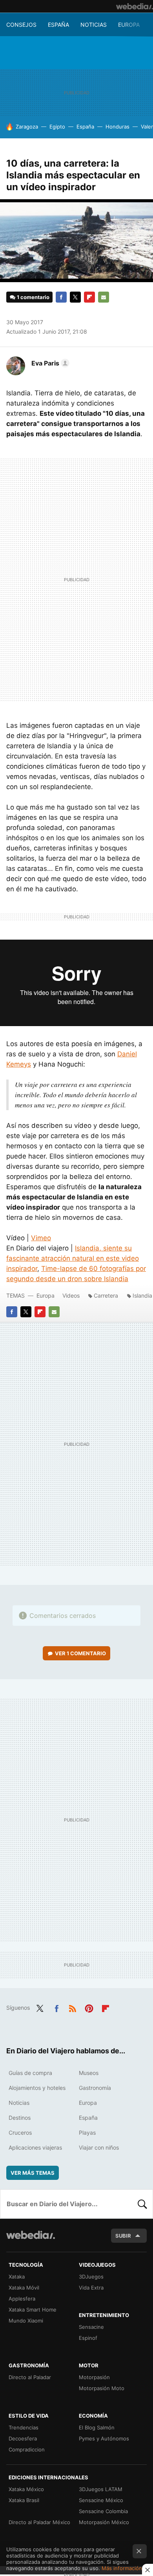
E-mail (104, 297)
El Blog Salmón (97, 2427)
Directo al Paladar (30, 2377)
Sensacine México (101, 2500)
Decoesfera (23, 2438)
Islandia (142, 1295)
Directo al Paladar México (39, 2522)
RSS (73, 2007)
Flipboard (89, 297)
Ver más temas (33, 2173)
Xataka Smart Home (33, 2310)
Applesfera (22, 2299)
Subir (123, 2236)
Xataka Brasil (24, 2500)
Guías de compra (30, 2073)
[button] (49, 363)
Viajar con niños (99, 2147)
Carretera (106, 1295)
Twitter (75, 297)
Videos (71, 1295)
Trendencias (24, 2427)
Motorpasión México (104, 2522)
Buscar (142, 2204)
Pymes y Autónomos (104, 2438)
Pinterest (89, 2007)
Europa (129, 25)
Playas (87, 2133)
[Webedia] (135, 6)
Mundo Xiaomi (26, 2321)
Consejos (21, 25)
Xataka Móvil (24, 2288)
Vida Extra (91, 2288)
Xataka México (26, 2489)
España (58, 25)
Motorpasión (94, 2377)
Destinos (20, 2118)
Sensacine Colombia (103, 2511)
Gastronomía (95, 2088)
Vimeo (41, 1238)
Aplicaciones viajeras (35, 2147)
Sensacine (91, 2327)
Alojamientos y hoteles (37, 2088)
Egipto (57, 127)
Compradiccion (27, 2449)
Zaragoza (27, 127)
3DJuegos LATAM (101, 2489)
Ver (80, 1653)
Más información (122, 2568)
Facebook (61, 297)
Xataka (17, 2277)
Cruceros (20, 2133)
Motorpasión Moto (102, 2388)
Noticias (94, 25)
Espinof (88, 2338)
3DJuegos (91, 2277)
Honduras (117, 127)
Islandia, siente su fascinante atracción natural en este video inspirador (73, 1258)
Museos (89, 2073)
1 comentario (33, 297)
